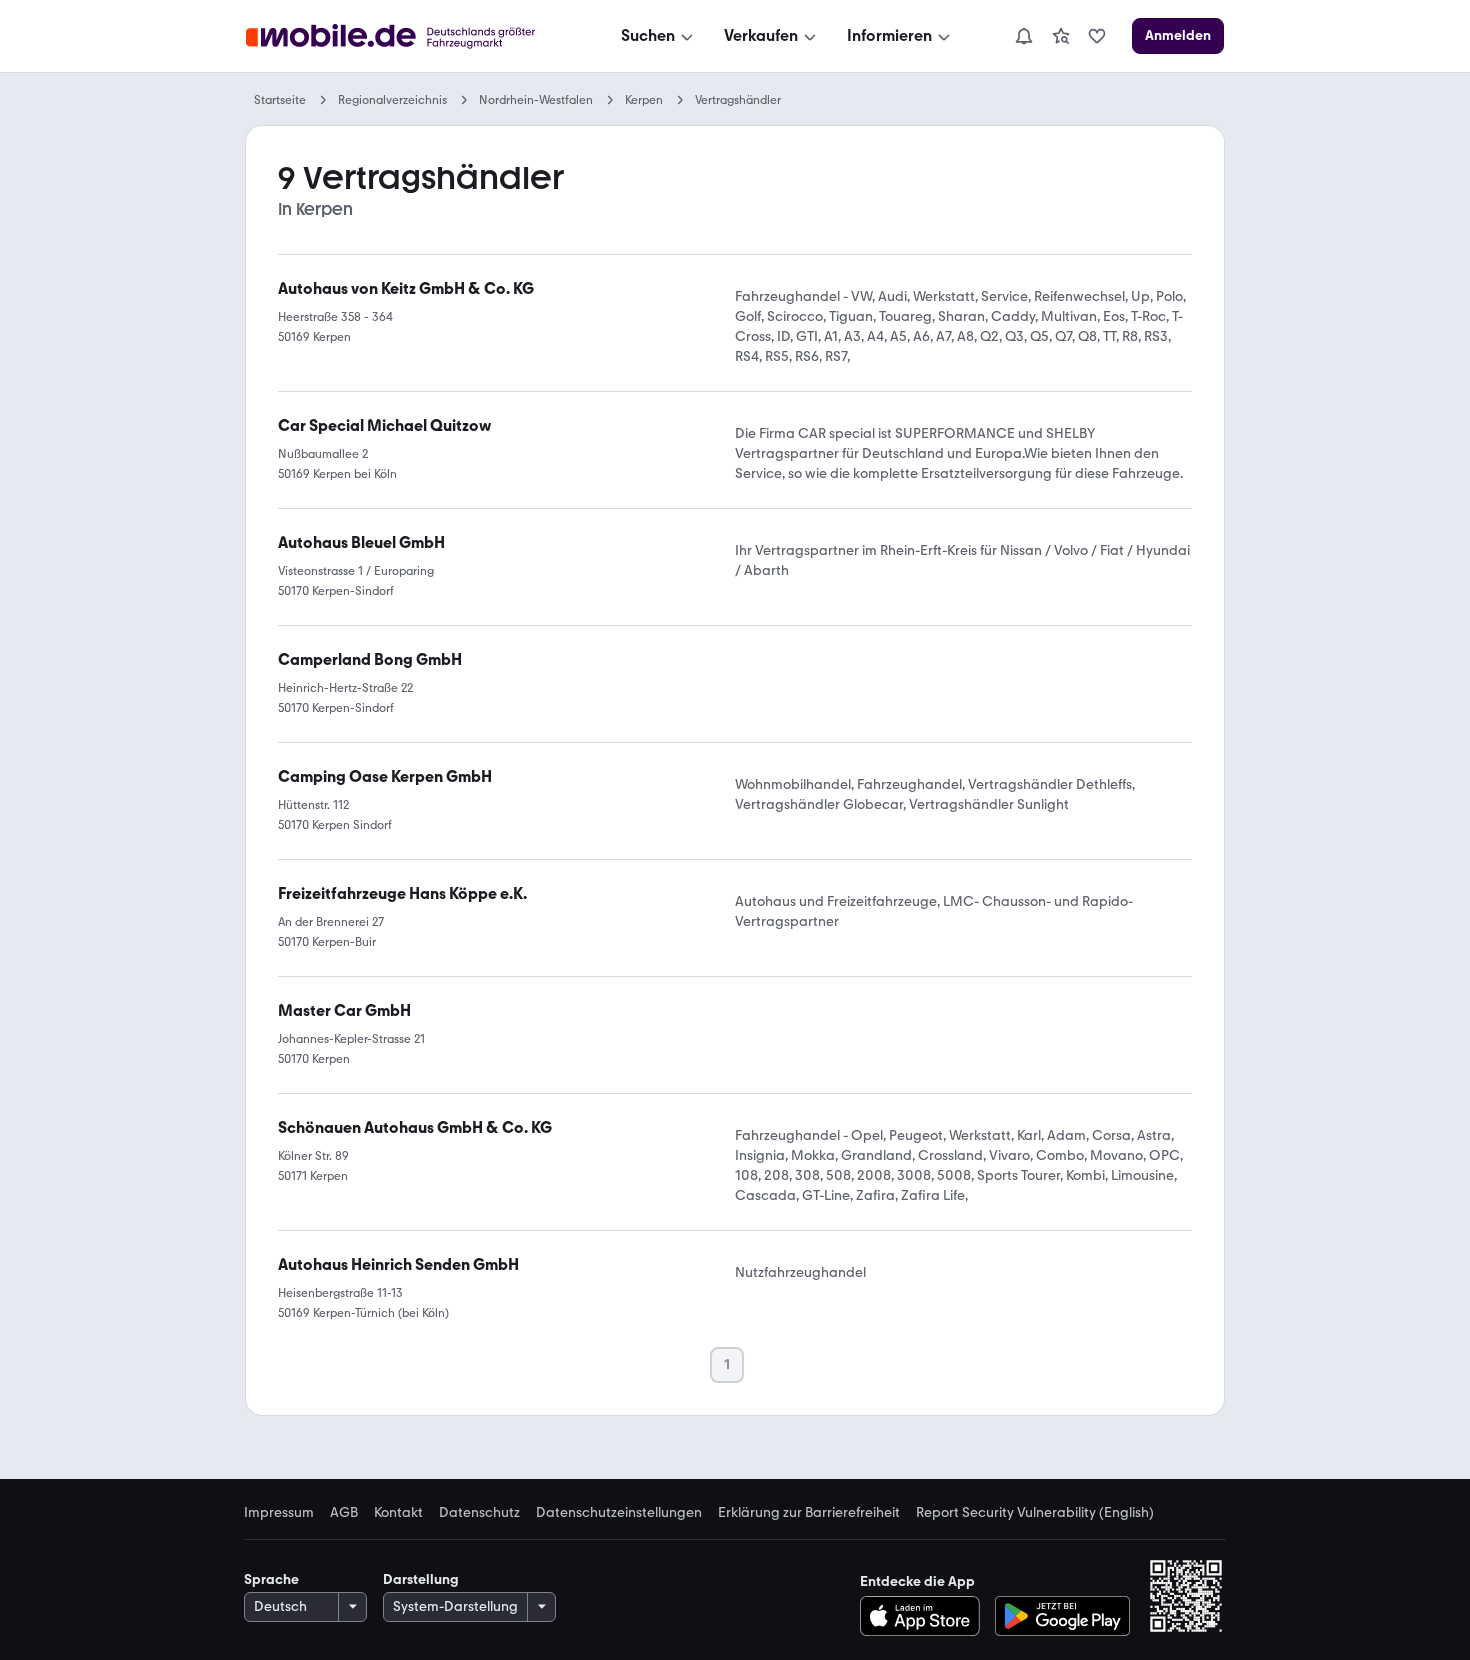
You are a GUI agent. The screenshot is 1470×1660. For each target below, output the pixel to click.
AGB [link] (344, 1513)
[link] (1061, 36)
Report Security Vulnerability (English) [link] (1035, 1513)
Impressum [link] (279, 1513)
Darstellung (421, 1579)
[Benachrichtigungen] (1023, 36)
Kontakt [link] (398, 1513)
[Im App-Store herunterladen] (925, 1616)
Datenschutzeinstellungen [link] (619, 1513)
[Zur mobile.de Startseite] (408, 36)
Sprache (271, 1579)
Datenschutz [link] (479, 1513)
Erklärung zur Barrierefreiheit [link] (809, 1513)
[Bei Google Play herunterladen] (1062, 1616)
